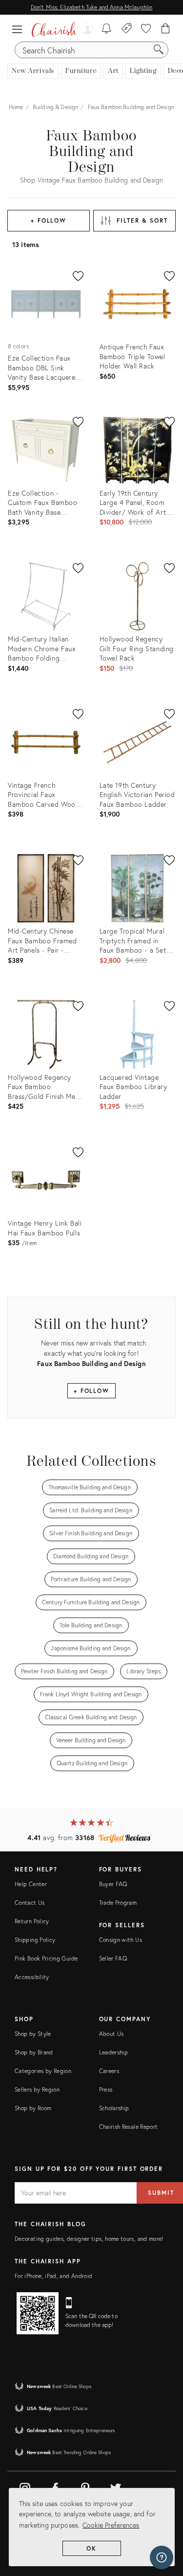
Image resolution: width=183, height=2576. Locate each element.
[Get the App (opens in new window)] (38, 2313)
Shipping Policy (35, 1940)
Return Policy (32, 1921)
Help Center (31, 1884)
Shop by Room (33, 2108)
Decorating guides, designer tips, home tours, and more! (89, 2239)
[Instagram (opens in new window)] (25, 2486)
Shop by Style (33, 2034)
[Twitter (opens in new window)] (116, 2486)
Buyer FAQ (113, 1884)
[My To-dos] (107, 29)
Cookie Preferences (111, 2525)
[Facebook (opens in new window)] (55, 2486)
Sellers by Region (37, 2089)
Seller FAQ (113, 1958)
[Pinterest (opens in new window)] (85, 2486)
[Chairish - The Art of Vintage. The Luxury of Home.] (54, 29)
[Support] (162, 2557)
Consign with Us (121, 1940)
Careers (109, 2071)
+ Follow (49, 220)
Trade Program (118, 1903)
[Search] (159, 50)
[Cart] (166, 29)
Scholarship (114, 2108)
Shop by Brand (34, 2052)
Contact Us (30, 1903)
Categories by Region (43, 2071)
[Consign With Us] (127, 29)
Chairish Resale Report (129, 2127)
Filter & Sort (142, 220)
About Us (112, 2034)
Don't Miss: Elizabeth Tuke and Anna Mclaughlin (91, 7)
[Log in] (87, 29)
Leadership (114, 2052)
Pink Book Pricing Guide (46, 1958)
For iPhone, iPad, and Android (53, 2276)
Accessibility (32, 1977)
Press (106, 2089)
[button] (20, 29)
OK (91, 2548)
